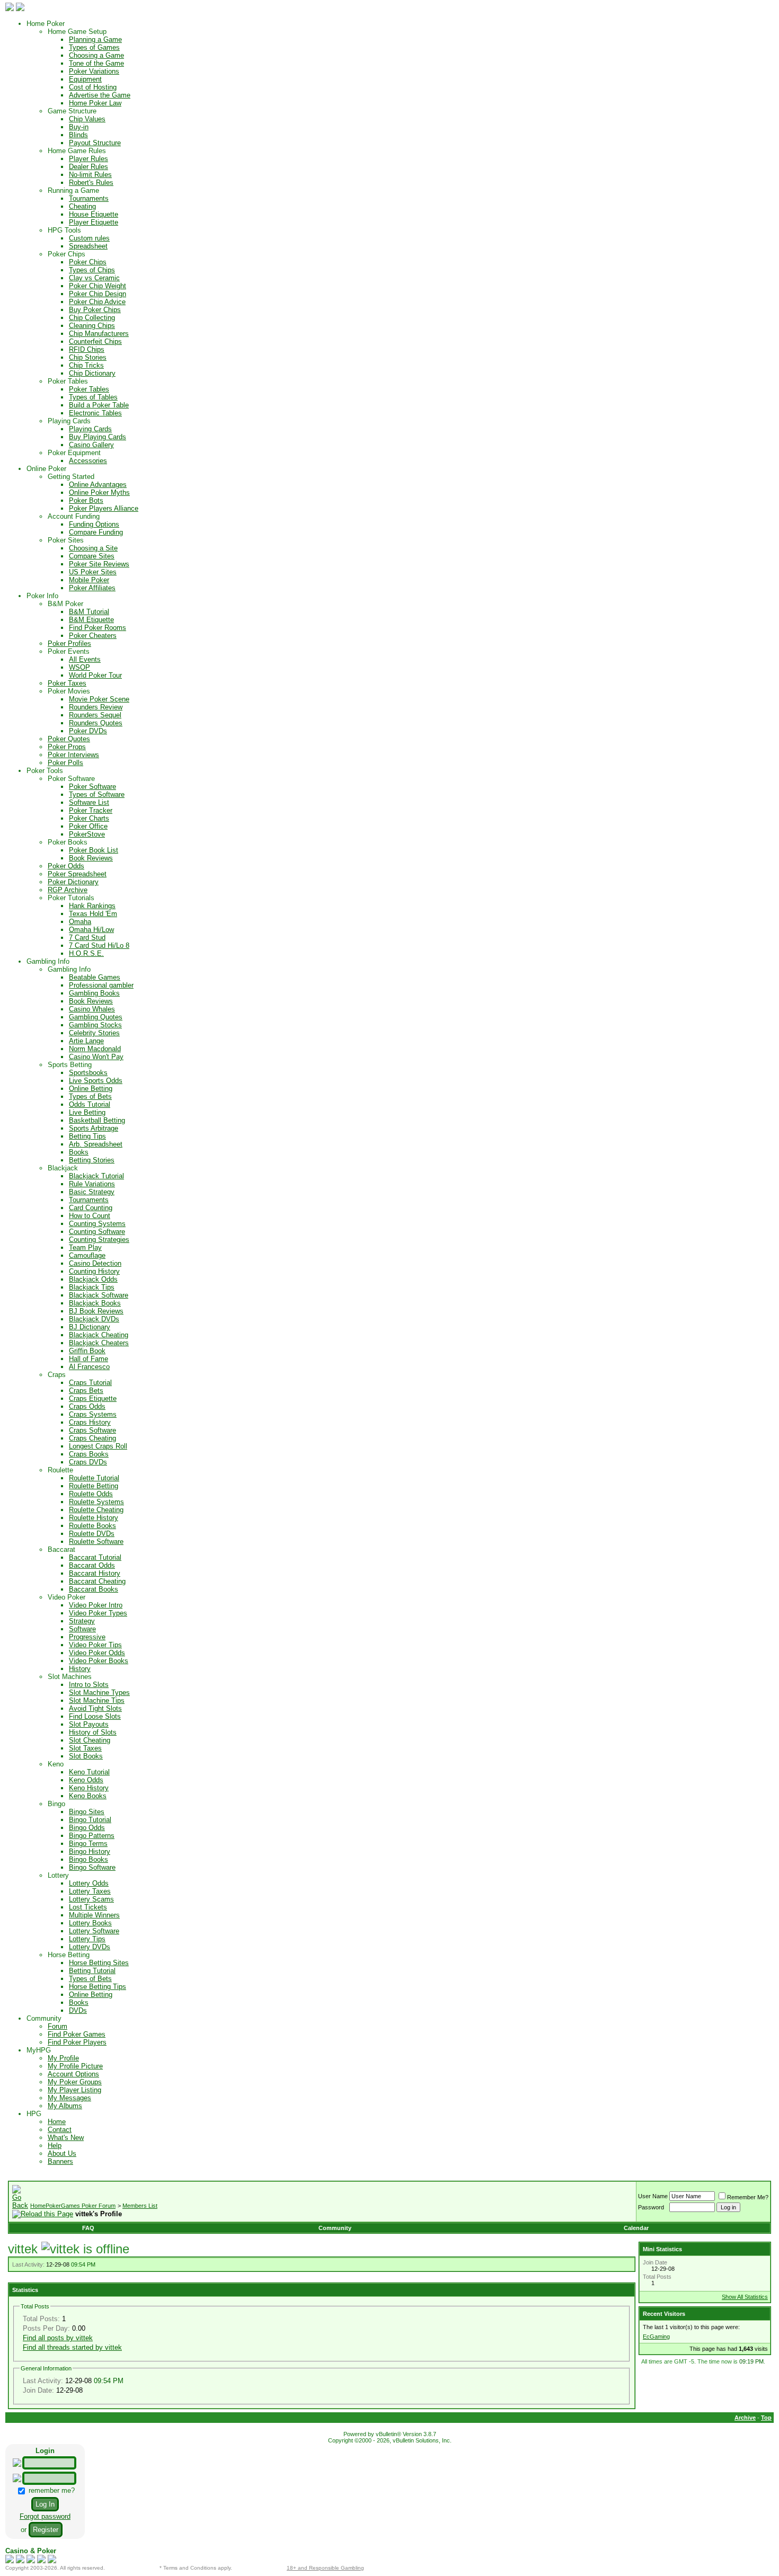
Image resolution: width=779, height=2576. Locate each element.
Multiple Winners (94, 1915)
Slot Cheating (90, 1740)
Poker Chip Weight (98, 286)
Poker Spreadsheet (77, 874)
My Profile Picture (75, 2066)
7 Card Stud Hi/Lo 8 (99, 945)
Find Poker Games (77, 2034)
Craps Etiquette (93, 1398)
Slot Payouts (89, 1724)
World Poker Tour (95, 675)
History (80, 1669)
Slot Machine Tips (97, 1700)
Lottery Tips (87, 1939)
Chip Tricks (86, 365)
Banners (60, 2161)
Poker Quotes (69, 739)
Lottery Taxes (90, 1891)
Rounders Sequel (95, 715)
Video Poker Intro (96, 1605)
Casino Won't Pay (96, 1057)
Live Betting (87, 1112)
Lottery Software (94, 1931)
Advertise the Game (100, 95)
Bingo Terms (88, 1844)
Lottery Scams (91, 1899)
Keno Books (88, 1796)
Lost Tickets (88, 1907)
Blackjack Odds (93, 1279)
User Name (653, 2196)
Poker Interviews (73, 755)
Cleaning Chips (92, 326)
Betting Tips (87, 1136)
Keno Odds (86, 1780)
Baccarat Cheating (97, 1581)
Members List (140, 2206)
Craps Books (89, 1454)
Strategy (82, 1621)
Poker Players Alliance (104, 508)
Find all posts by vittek (58, 2338)
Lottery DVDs (90, 1947)
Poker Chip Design (98, 294)
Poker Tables (89, 389)
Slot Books (86, 1756)
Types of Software (97, 794)
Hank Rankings (92, 906)
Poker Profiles (69, 643)
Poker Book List (94, 850)
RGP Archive (68, 890)
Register (46, 2530)
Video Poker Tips (95, 1645)
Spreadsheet (88, 246)
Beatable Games (95, 977)
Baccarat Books (94, 1589)
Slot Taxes (85, 1748)
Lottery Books (90, 1923)
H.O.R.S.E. (86, 953)
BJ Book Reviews (96, 1311)
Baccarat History (95, 1573)
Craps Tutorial (90, 1383)
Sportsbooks (88, 1073)
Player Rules (88, 159)
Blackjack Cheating (99, 1335)
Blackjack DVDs (94, 1319)
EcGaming (656, 2337)
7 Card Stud (87, 938)
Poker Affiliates (92, 588)
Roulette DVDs (92, 1534)
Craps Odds (87, 1406)
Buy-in (79, 127)
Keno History (89, 1788)
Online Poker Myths (99, 492)
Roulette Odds (91, 1494)
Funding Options (94, 524)
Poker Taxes (67, 683)
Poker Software (92, 787)
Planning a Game (95, 39)
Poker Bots (86, 500)
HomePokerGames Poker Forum (73, 2206)
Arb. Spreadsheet (96, 1144)
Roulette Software (96, 1542)
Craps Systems (93, 1414)
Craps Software (92, 1430)
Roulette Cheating (96, 1510)
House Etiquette (94, 214)
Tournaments (89, 198)
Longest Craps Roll (98, 1446)
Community (335, 2228)
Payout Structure (95, 143)
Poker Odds (66, 866)
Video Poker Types (98, 1613)
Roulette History (94, 1518)
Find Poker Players (77, 2042)
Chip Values (87, 119)
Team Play (85, 1247)
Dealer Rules (88, 167)
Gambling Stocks (95, 1025)
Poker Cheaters (93, 636)
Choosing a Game (96, 55)
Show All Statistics (745, 2297)
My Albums (65, 2106)
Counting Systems (97, 1224)
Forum (57, 2026)
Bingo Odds (87, 1828)
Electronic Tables (95, 413)
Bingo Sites (87, 1812)
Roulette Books (92, 1526)
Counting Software (97, 1232)
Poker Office (88, 826)
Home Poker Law (95, 103)
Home (57, 2122)
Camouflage (87, 1255)
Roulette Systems (96, 1502)
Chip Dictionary (92, 373)
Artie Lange (86, 1041)
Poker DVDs (88, 731)
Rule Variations (92, 1184)
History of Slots (93, 1732)
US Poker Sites (93, 572)
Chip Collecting (92, 318)
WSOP (79, 667)
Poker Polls (65, 763)
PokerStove (87, 834)
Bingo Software (92, 1867)
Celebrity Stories (94, 1033)
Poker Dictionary (73, 882)
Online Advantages (98, 485)
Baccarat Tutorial (95, 1557)
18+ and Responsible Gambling (325, 2568)
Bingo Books (88, 1859)
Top (766, 2418)
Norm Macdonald (95, 1049)
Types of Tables (93, 397)
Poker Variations (94, 71)
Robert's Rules (91, 183)
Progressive (87, 1637)
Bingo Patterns (92, 1836)
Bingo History (90, 1851)
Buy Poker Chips (95, 310)
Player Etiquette (94, 222)
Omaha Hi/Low (91, 930)
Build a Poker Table (99, 405)
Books (79, 1152)
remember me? (51, 2490)
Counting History (94, 1271)
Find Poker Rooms (98, 628)
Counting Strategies (99, 1240)
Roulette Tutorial (94, 1478)
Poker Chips (88, 262)
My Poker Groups (75, 2082)
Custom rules (89, 238)
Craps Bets (86, 1391)
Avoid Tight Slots (95, 1708)
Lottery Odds (89, 1883)
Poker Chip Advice (97, 302)
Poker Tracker (91, 810)
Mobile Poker (89, 580)
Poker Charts (89, 818)
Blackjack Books (95, 1303)
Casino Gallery (91, 445)
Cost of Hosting (93, 87)
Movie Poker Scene (99, 699)
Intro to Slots (89, 1685)
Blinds (78, 135)
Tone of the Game (96, 63)
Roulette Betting (94, 1486)
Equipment (85, 79)
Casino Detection (95, 1263)
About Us (62, 2153)
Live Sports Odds (96, 1081)
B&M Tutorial (89, 612)
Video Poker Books (99, 1661)
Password (651, 2207)
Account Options (73, 2074)
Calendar (636, 2228)
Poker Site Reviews (99, 564)
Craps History (90, 1422)
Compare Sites (92, 556)
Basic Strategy (92, 1192)
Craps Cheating (92, 1438)
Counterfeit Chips (95, 341)
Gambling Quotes (96, 1017)
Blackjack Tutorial (96, 1176)
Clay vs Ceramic (94, 278)
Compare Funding (96, 532)
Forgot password (45, 2516)
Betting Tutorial (92, 1971)
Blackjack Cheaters (99, 1343)
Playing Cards (90, 429)
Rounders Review (96, 707)
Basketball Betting (97, 1120)
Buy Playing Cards (98, 437)
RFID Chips (87, 349)
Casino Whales (92, 1009)
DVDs (78, 2010)
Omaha (80, 922)
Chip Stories (88, 357)
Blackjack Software (99, 1295)
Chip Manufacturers (99, 334)
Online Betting (91, 1089)
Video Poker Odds (97, 1653)
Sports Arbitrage (94, 1128)
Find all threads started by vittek (72, 2347)
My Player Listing (74, 2090)
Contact (60, 2130)
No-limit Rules (90, 175)
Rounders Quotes (96, 723)
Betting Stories (92, 1160)
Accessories (88, 461)
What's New (66, 2138)
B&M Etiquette (91, 620)
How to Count (90, 1216)
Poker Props (67, 747)
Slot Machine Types (99, 1693)
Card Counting (91, 1208)
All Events (85, 659)
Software (82, 1629)
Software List (89, 802)
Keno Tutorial (89, 1772)
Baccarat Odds (92, 1565)
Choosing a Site (93, 548)
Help (55, 2146)
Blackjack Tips (92, 1287)
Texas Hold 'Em (93, 914)
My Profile (63, 2058)
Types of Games (94, 47)
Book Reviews (91, 858)
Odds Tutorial (90, 1104)
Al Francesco (89, 1367)
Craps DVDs (88, 1462)
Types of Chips (92, 270)
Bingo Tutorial (90, 1820)
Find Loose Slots (95, 1716)
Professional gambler (101, 985)
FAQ (88, 2228)
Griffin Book (87, 1351)
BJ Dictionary (90, 1327)
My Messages (69, 2098)
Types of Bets (90, 1096)
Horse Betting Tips (98, 1987)
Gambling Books (94, 993)
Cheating (82, 206)
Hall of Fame (88, 1359)
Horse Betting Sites (99, 1963)
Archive (745, 2418)
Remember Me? (748, 2197)
